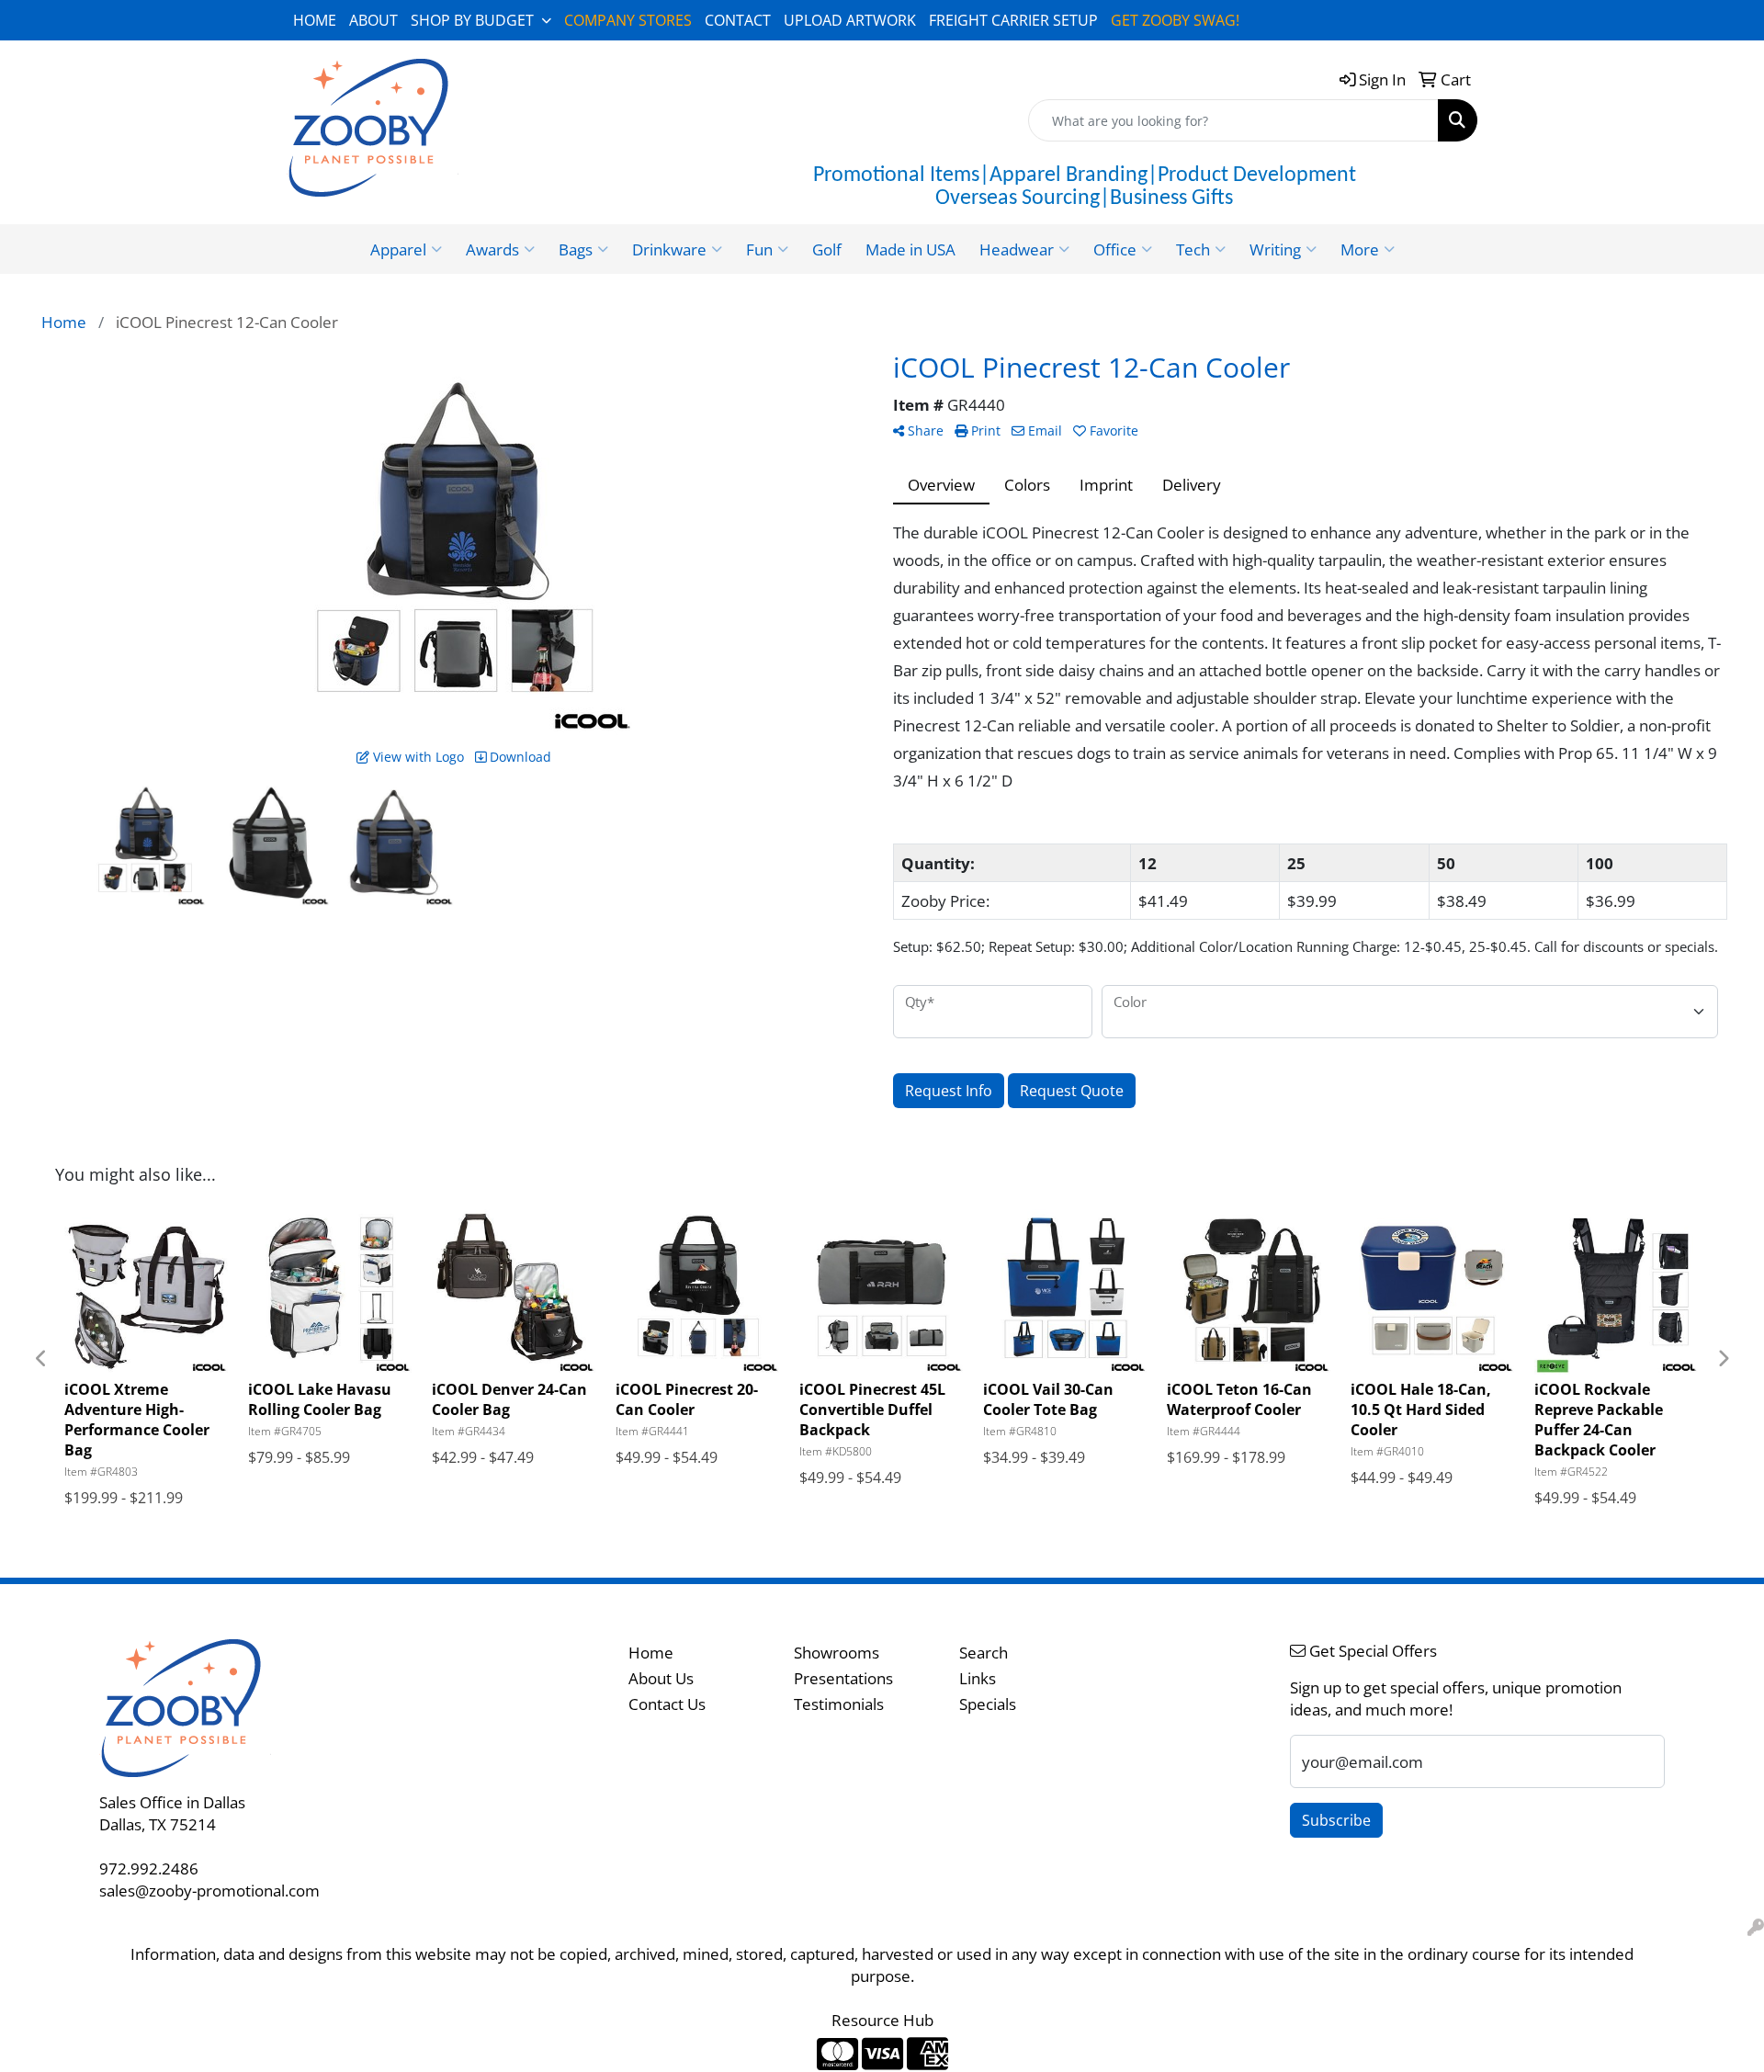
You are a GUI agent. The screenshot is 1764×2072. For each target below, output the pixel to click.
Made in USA (910, 249)
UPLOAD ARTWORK (850, 20)
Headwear (1017, 249)
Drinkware (669, 249)
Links (978, 1678)
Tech (1193, 249)
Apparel (398, 249)
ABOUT (373, 20)
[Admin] (1756, 1927)
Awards (492, 249)
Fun (759, 249)
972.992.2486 (149, 1868)
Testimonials (839, 1704)
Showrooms (837, 1652)
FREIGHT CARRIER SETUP (1013, 20)
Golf (827, 249)
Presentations (843, 1678)
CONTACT (738, 20)
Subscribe (1336, 1820)
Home (651, 1652)
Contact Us (667, 1704)
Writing (1275, 249)
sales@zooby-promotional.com (209, 1890)
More (1360, 249)
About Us (661, 1678)
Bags (576, 249)
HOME (315, 20)
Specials (988, 1704)
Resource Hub (882, 2020)
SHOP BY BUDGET (472, 20)
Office (1115, 249)
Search (984, 1652)
